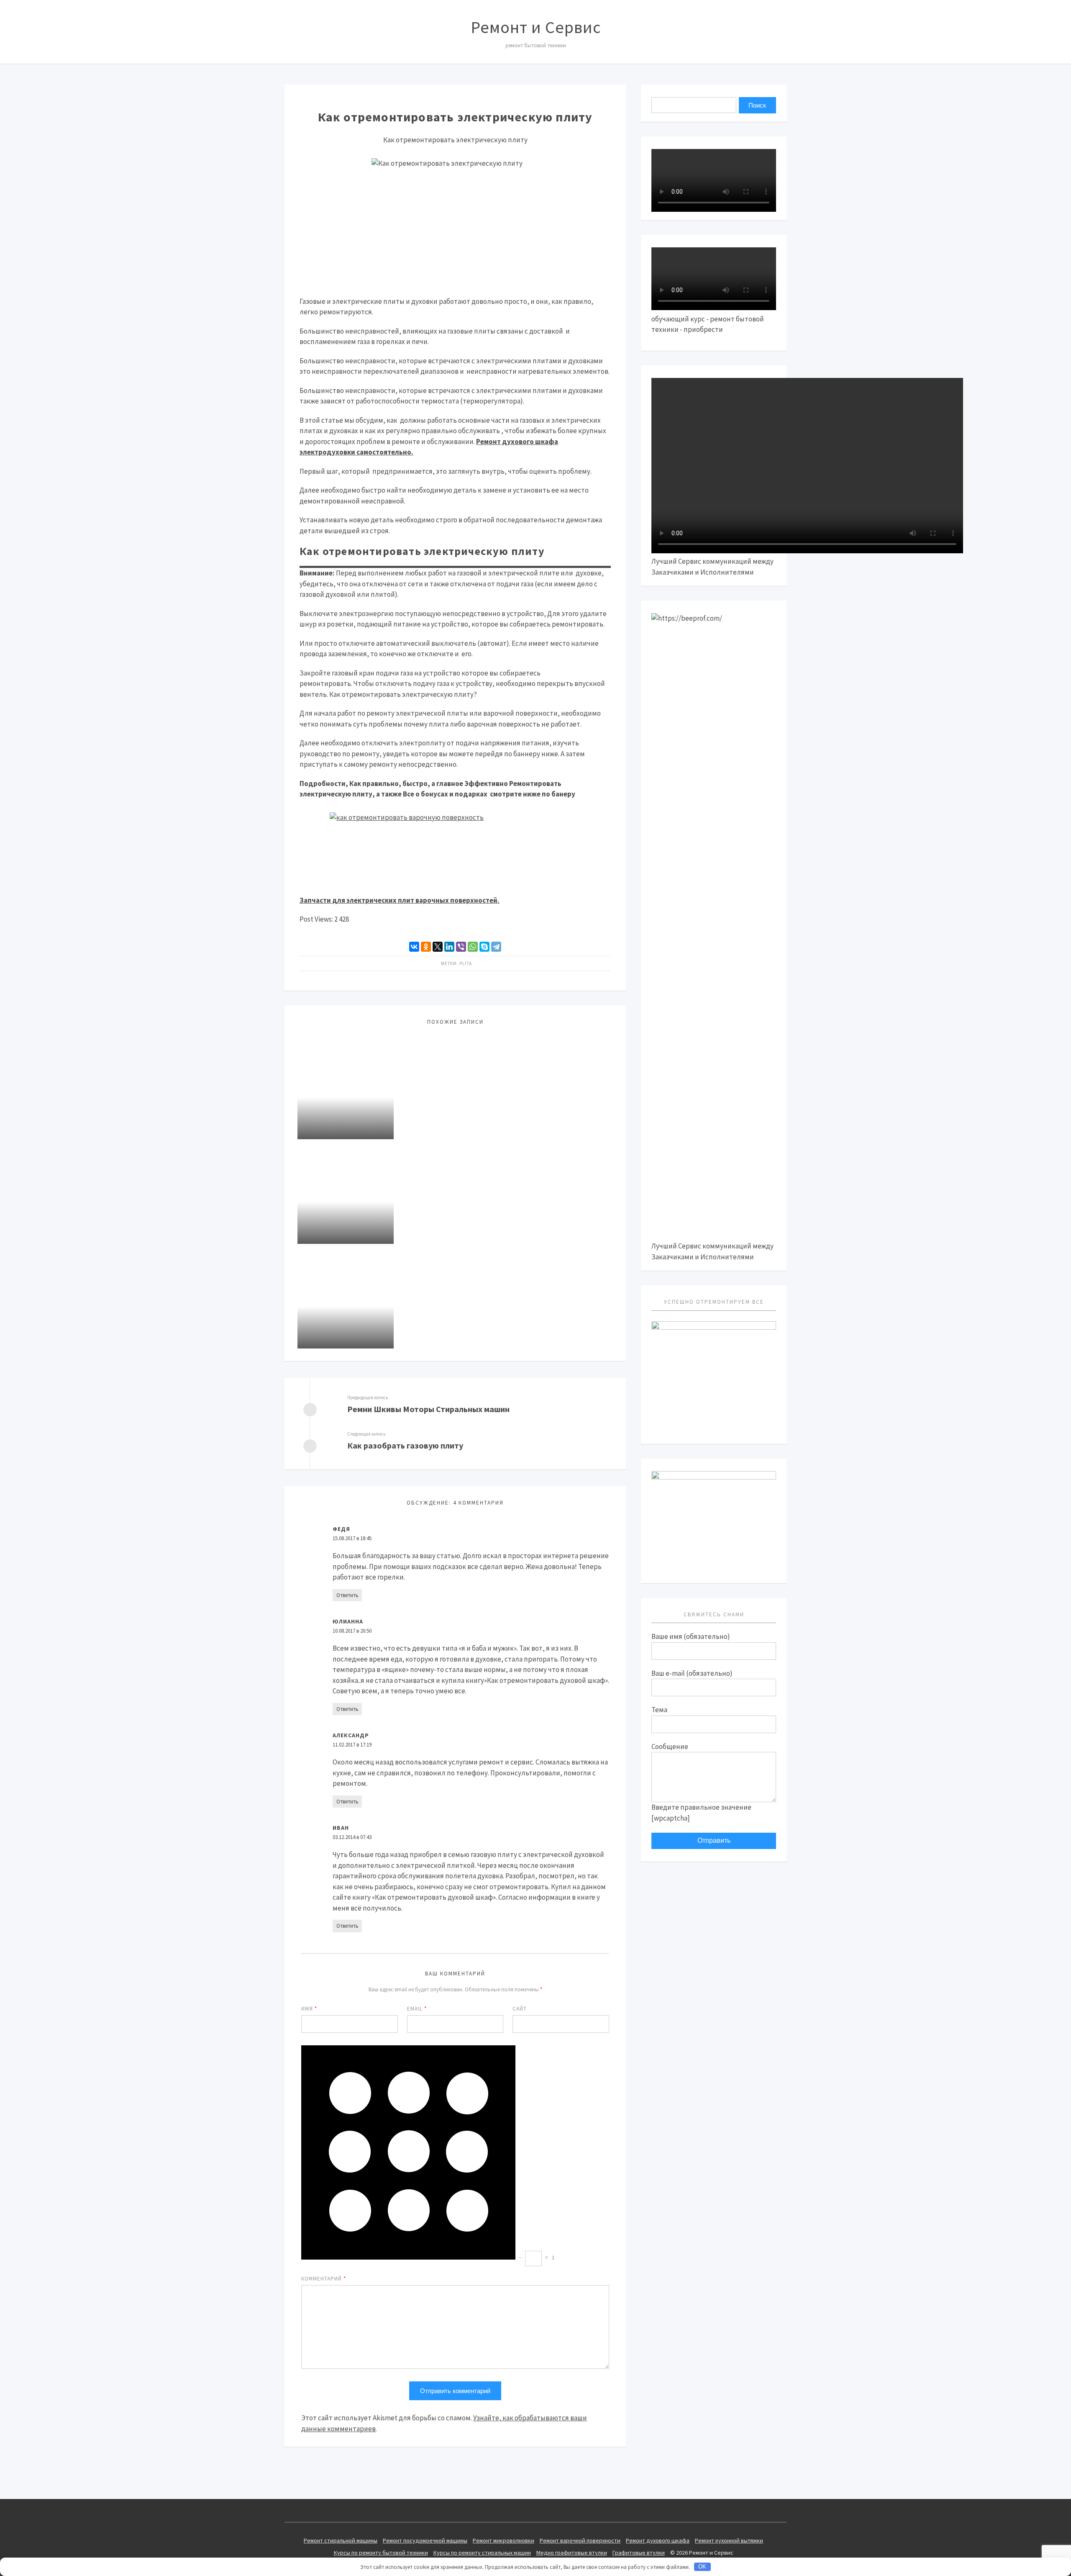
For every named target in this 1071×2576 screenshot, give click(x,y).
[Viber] (461, 947)
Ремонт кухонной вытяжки (729, 2540)
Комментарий (324, 2279)
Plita (466, 963)
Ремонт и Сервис (536, 27)
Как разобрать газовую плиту (405, 1445)
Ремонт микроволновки (503, 2540)
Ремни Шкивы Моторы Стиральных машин (428, 1409)
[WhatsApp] (473, 947)
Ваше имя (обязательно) (691, 1636)
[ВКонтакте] (414, 947)
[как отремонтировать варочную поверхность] (455, 848)
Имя (309, 2009)
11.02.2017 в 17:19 (352, 1745)
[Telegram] (496, 947)
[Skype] (484, 947)
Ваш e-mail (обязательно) (692, 1673)
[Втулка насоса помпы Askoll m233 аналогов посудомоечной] (346, 1087)
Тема (659, 1710)
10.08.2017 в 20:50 (352, 1631)
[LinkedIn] (449, 947)
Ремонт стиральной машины (341, 2540)
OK (702, 2567)
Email (417, 2009)
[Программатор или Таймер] (346, 1192)
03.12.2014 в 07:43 (352, 1837)
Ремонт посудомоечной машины (425, 2540)
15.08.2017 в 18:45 (352, 1538)
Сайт (520, 2009)
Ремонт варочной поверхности (580, 2540)
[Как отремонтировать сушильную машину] (346, 1296)
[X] (438, 947)
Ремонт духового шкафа (658, 2540)
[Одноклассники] (426, 947)
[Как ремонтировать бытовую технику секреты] (714, 1477)
